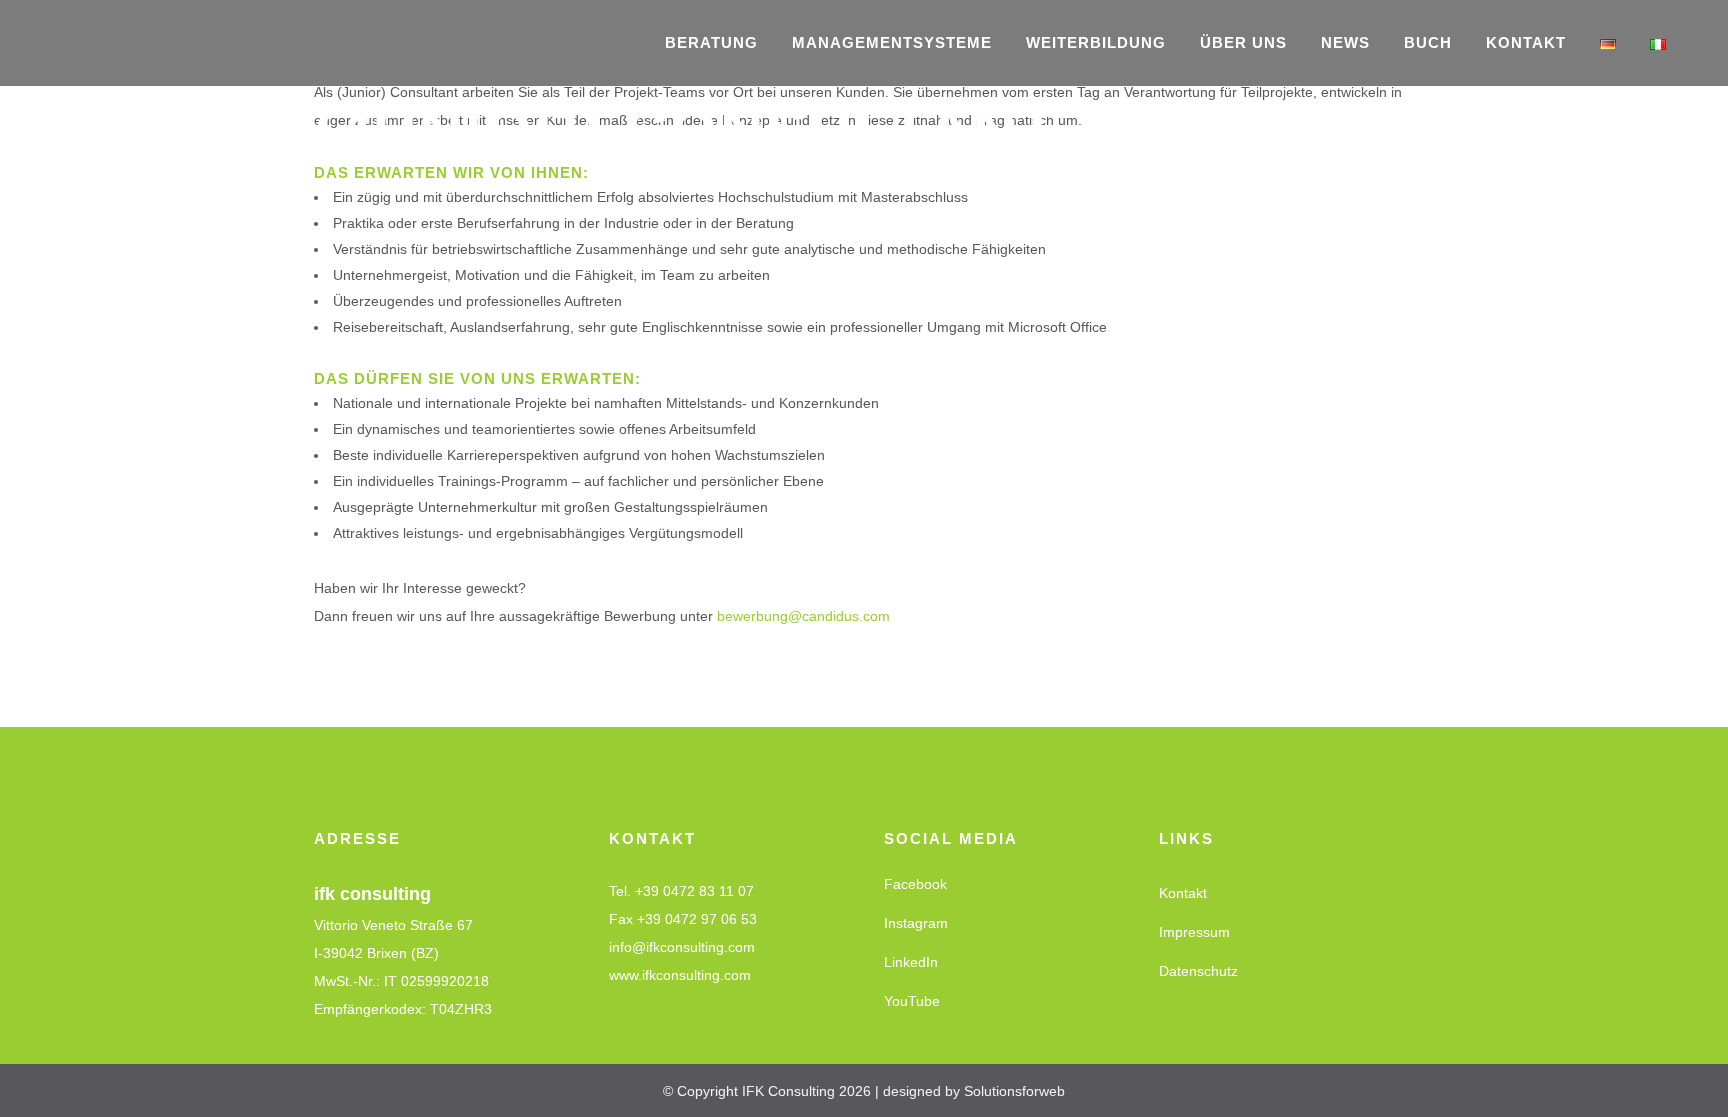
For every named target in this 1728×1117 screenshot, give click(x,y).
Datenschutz (1198, 971)
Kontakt (1183, 893)
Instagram (916, 923)
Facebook (915, 884)
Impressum (1194, 932)
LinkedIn (911, 962)
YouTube (912, 1001)
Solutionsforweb (1014, 1091)
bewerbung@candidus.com (803, 616)
